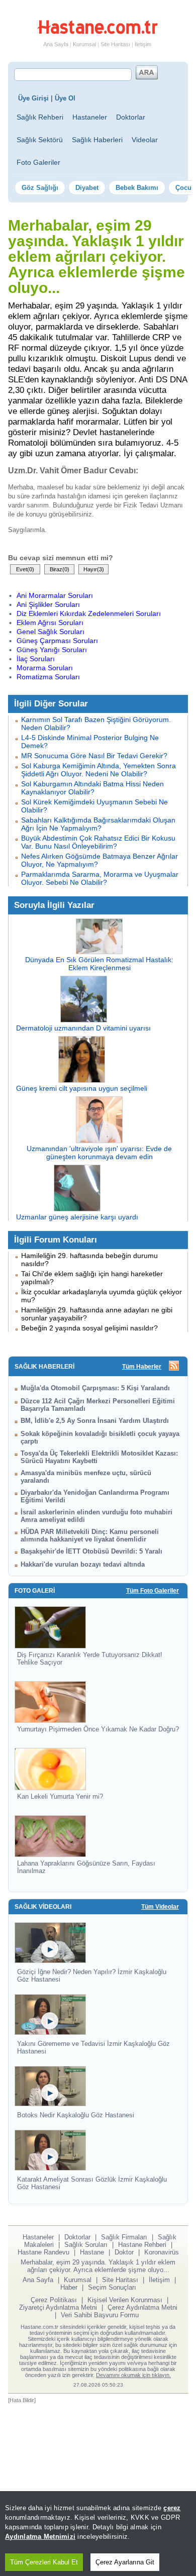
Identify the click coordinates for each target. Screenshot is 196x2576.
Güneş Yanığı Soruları (52, 650)
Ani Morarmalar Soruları (55, 595)
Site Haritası (115, 44)
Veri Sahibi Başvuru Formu (100, 2315)
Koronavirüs (162, 2252)
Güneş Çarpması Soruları (57, 641)
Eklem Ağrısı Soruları (50, 623)
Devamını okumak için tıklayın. (133, 2375)
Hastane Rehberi (142, 2245)
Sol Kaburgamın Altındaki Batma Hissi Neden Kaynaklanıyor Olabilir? (92, 788)
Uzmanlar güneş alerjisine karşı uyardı (77, 1217)
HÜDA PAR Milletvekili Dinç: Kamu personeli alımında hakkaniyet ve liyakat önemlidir (90, 1535)
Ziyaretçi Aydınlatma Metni (58, 2307)
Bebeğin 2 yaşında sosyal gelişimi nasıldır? (89, 1328)
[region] (98, 2534)
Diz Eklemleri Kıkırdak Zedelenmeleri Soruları (89, 613)
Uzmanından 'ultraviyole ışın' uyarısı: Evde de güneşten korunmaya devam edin (99, 1153)
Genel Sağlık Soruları (51, 632)
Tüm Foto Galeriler (153, 1591)
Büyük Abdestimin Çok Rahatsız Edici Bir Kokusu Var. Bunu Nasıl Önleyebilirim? (98, 842)
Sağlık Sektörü (40, 140)
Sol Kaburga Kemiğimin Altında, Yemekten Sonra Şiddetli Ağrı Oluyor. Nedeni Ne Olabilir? (99, 770)
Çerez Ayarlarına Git (125, 2562)
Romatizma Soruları (48, 677)
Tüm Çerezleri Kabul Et (44, 2562)
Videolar (145, 140)
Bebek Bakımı (137, 188)
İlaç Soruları (36, 659)
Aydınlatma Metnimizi (40, 2537)
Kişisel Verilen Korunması (125, 2300)
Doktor (124, 2252)
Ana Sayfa (56, 44)
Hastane (92, 2252)
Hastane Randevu (43, 2252)
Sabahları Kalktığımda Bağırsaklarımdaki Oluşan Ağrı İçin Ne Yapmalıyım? (98, 824)
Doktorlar (131, 117)
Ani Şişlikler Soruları (48, 604)
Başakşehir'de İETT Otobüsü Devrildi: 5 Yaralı (91, 1551)
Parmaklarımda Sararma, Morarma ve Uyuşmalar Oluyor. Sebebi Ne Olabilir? (100, 878)
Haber (69, 2287)
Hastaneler (90, 117)
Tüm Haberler (142, 1367)
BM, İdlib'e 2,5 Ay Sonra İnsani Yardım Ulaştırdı (95, 1421)
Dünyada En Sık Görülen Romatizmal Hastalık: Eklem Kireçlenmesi (99, 964)
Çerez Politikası (54, 2300)
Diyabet (87, 188)
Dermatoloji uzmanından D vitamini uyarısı (83, 1028)
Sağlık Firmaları (124, 2237)
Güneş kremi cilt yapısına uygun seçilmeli (82, 1088)
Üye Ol (65, 98)
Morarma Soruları (45, 668)
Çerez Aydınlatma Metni (142, 2307)
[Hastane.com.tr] (97, 32)
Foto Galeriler (38, 162)
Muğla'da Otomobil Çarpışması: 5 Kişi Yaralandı (95, 1388)
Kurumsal (84, 44)
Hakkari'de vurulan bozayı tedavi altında (83, 1564)
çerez (172, 2508)
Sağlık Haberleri (97, 140)
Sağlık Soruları (86, 2245)
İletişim (143, 44)
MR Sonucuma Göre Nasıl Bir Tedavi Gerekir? (94, 756)
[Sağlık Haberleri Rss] (174, 1366)
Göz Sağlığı (40, 188)
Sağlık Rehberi (40, 117)
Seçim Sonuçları (112, 2287)
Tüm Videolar (160, 1907)
